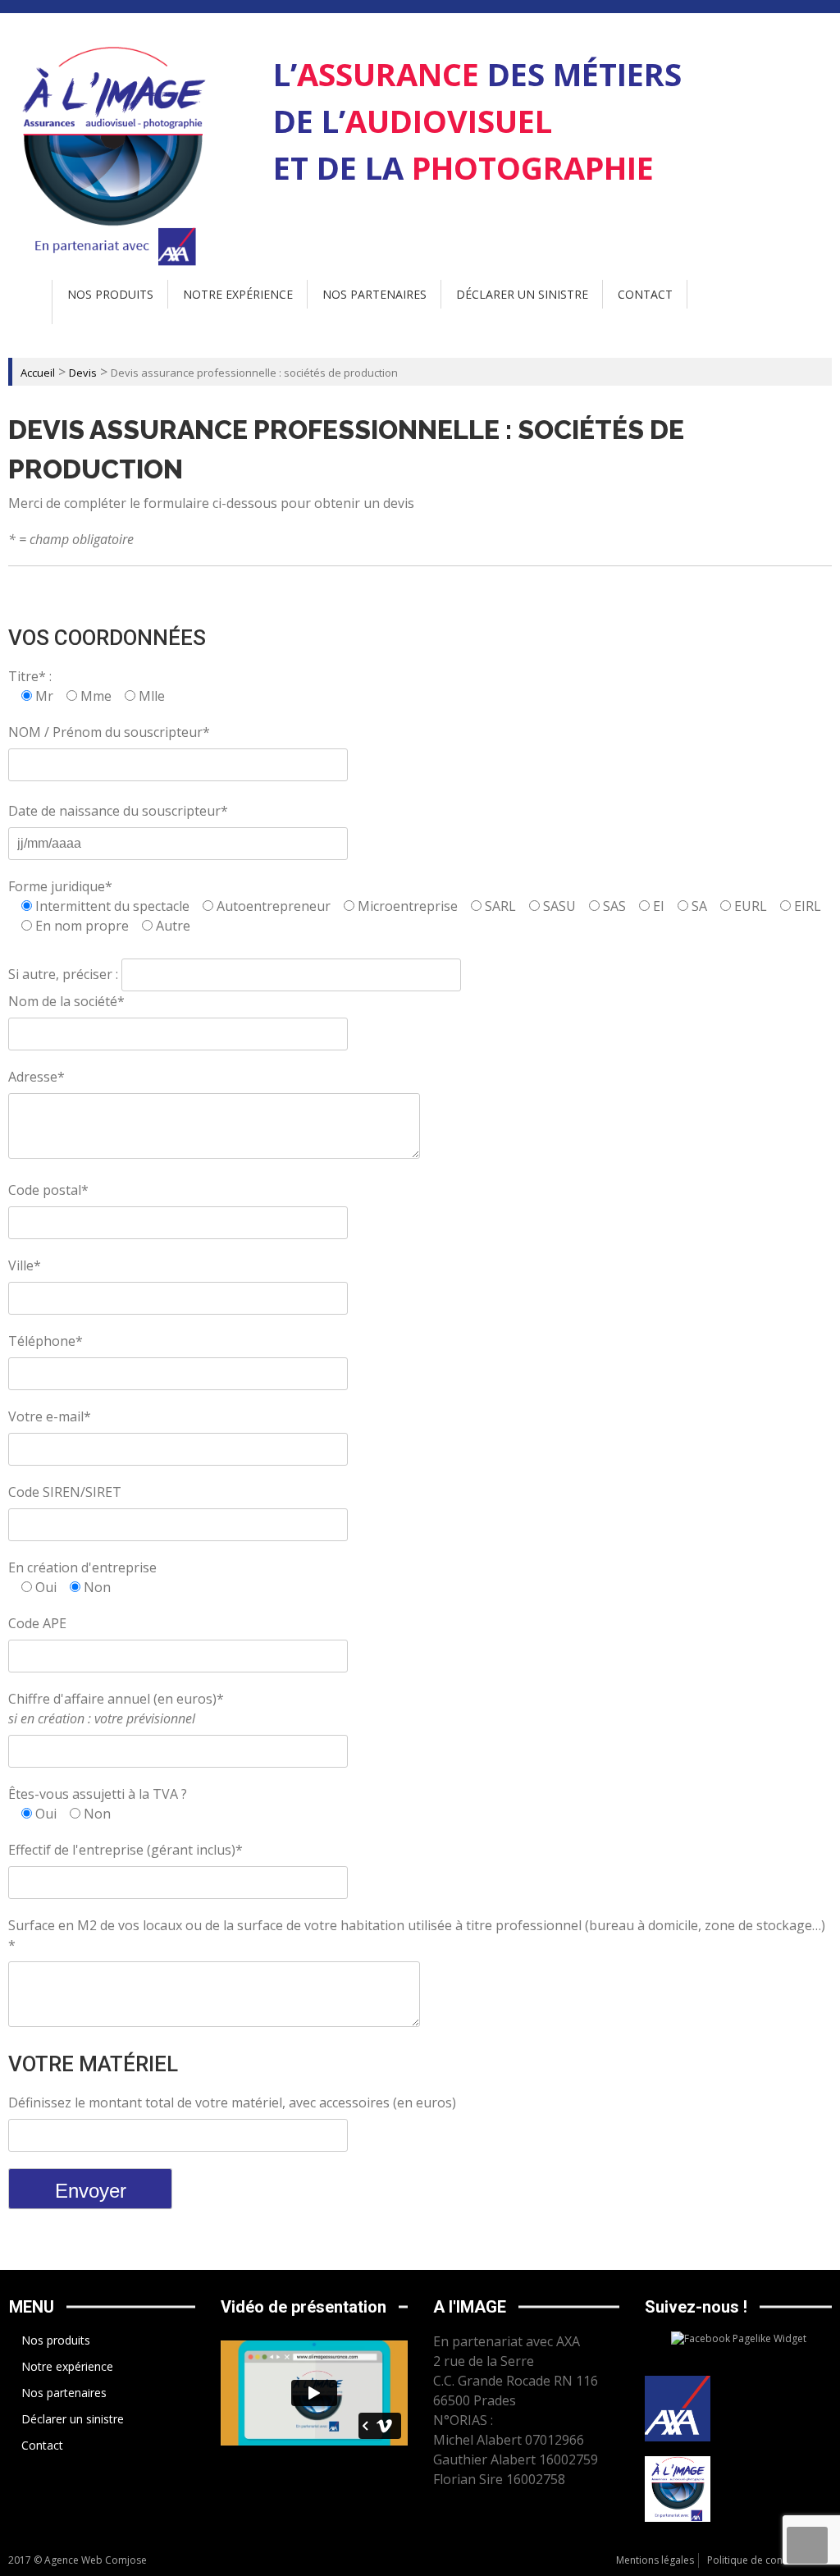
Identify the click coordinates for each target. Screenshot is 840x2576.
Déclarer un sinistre (522, 294)
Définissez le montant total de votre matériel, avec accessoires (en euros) (232, 2102)
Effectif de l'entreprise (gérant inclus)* (126, 1850)
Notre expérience (238, 294)
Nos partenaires (374, 294)
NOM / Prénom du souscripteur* (109, 732)
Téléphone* (46, 1341)
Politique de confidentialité (769, 2560)
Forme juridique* (60, 886)
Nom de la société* (66, 1001)
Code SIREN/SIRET (65, 1492)
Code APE (37, 1623)
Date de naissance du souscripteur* (118, 811)
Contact (645, 294)
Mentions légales (655, 2560)
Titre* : (30, 676)
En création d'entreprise (82, 1567)
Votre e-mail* (50, 1416)
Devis (83, 373)
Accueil (38, 373)
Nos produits (110, 294)
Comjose (126, 2560)
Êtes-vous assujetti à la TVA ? (98, 1794)
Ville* (25, 1265)
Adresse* (37, 1077)
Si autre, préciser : (65, 974)
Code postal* (48, 1190)
